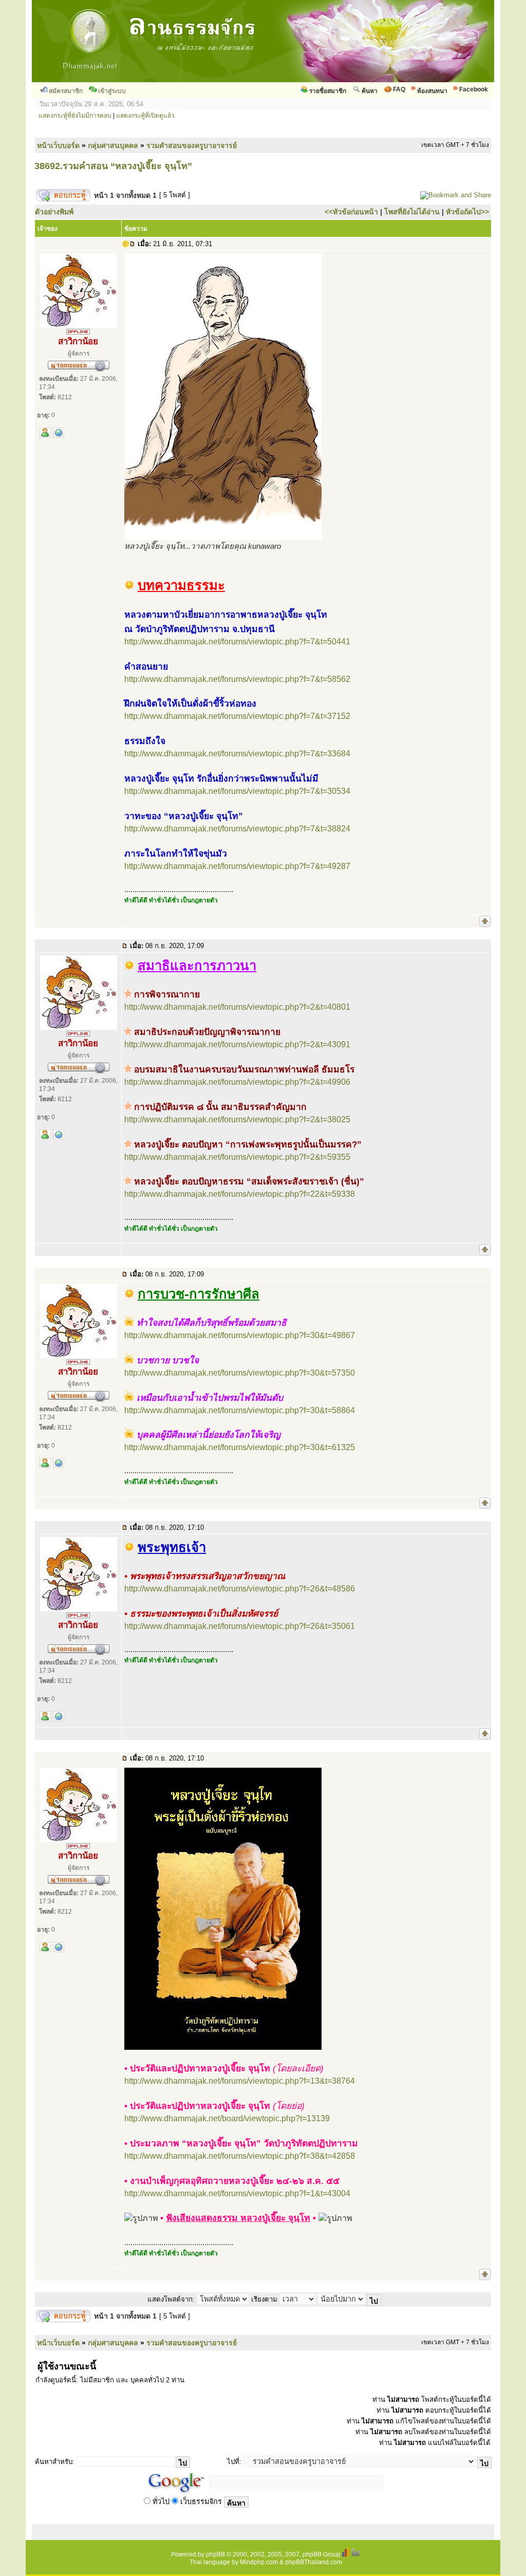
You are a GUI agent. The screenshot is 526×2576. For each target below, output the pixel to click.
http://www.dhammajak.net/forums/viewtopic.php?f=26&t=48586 (240, 1589)
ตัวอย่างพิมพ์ (54, 212)
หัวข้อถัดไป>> (467, 212)
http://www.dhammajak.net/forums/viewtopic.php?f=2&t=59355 (237, 1157)
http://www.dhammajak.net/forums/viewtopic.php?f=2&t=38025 (237, 1119)
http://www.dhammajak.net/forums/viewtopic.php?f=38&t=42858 (240, 2156)
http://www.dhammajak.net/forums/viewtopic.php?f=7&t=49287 (237, 866)
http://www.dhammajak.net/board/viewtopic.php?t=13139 (227, 2118)
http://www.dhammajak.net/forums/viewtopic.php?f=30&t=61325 (240, 1447)
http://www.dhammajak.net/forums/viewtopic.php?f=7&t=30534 (237, 791)
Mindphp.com (259, 2562)
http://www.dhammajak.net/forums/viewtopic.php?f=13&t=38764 (240, 2081)
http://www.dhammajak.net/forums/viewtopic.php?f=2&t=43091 (237, 1044)
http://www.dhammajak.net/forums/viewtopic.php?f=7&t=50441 (237, 642)
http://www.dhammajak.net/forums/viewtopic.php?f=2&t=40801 (237, 1007)
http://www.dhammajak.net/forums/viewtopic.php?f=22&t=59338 (240, 1194)
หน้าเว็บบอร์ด (58, 145)
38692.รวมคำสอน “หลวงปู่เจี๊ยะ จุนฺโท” (113, 166)
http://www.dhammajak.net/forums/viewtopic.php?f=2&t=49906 (237, 1082)
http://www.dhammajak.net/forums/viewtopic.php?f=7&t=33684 (237, 754)
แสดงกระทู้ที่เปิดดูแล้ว (145, 116)
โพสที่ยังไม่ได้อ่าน (412, 212)
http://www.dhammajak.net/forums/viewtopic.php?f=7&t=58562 (237, 679)
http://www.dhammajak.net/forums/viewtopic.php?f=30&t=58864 (240, 1410)
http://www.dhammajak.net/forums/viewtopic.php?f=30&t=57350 (240, 1373)
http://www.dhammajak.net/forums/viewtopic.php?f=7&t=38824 (237, 829)
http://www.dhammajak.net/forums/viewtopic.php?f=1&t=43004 (237, 2193)
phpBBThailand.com (314, 2562)
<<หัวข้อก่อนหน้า (351, 212)
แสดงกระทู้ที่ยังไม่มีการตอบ (75, 116)
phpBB (215, 2554)
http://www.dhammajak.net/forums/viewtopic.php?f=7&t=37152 (237, 716)
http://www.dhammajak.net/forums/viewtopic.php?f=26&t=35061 (240, 1626)
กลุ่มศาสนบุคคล (113, 145)
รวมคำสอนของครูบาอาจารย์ (192, 145)
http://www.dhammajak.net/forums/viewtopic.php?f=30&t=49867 (240, 1335)
